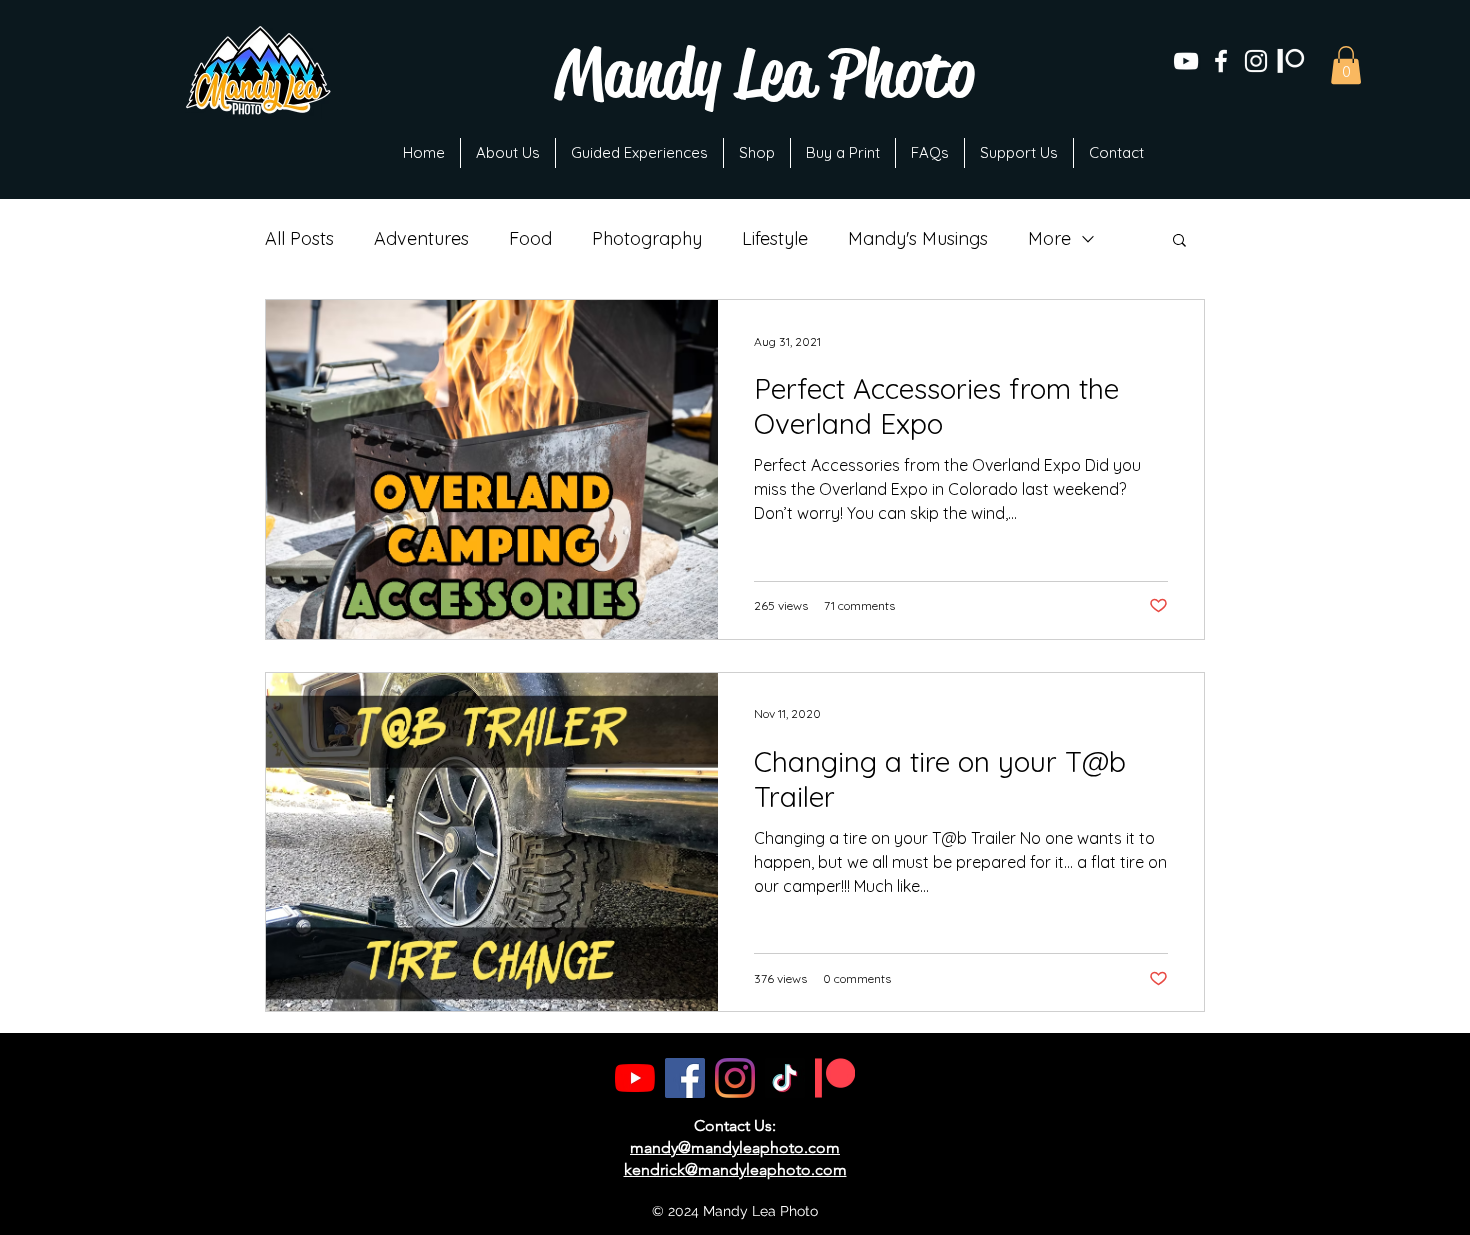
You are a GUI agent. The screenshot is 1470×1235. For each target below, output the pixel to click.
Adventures (421, 239)
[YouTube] (635, 1078)
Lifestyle (775, 239)
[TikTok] (785, 1078)
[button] (1346, 65)
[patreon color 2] (835, 1078)
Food (530, 239)
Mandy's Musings (918, 239)
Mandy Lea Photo (764, 73)
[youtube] (1186, 61)
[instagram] (1256, 61)
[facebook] (1221, 61)
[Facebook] (685, 1078)
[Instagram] (735, 1078)
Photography (647, 239)
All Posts (299, 239)
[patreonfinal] (1291, 61)
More (1049, 239)
